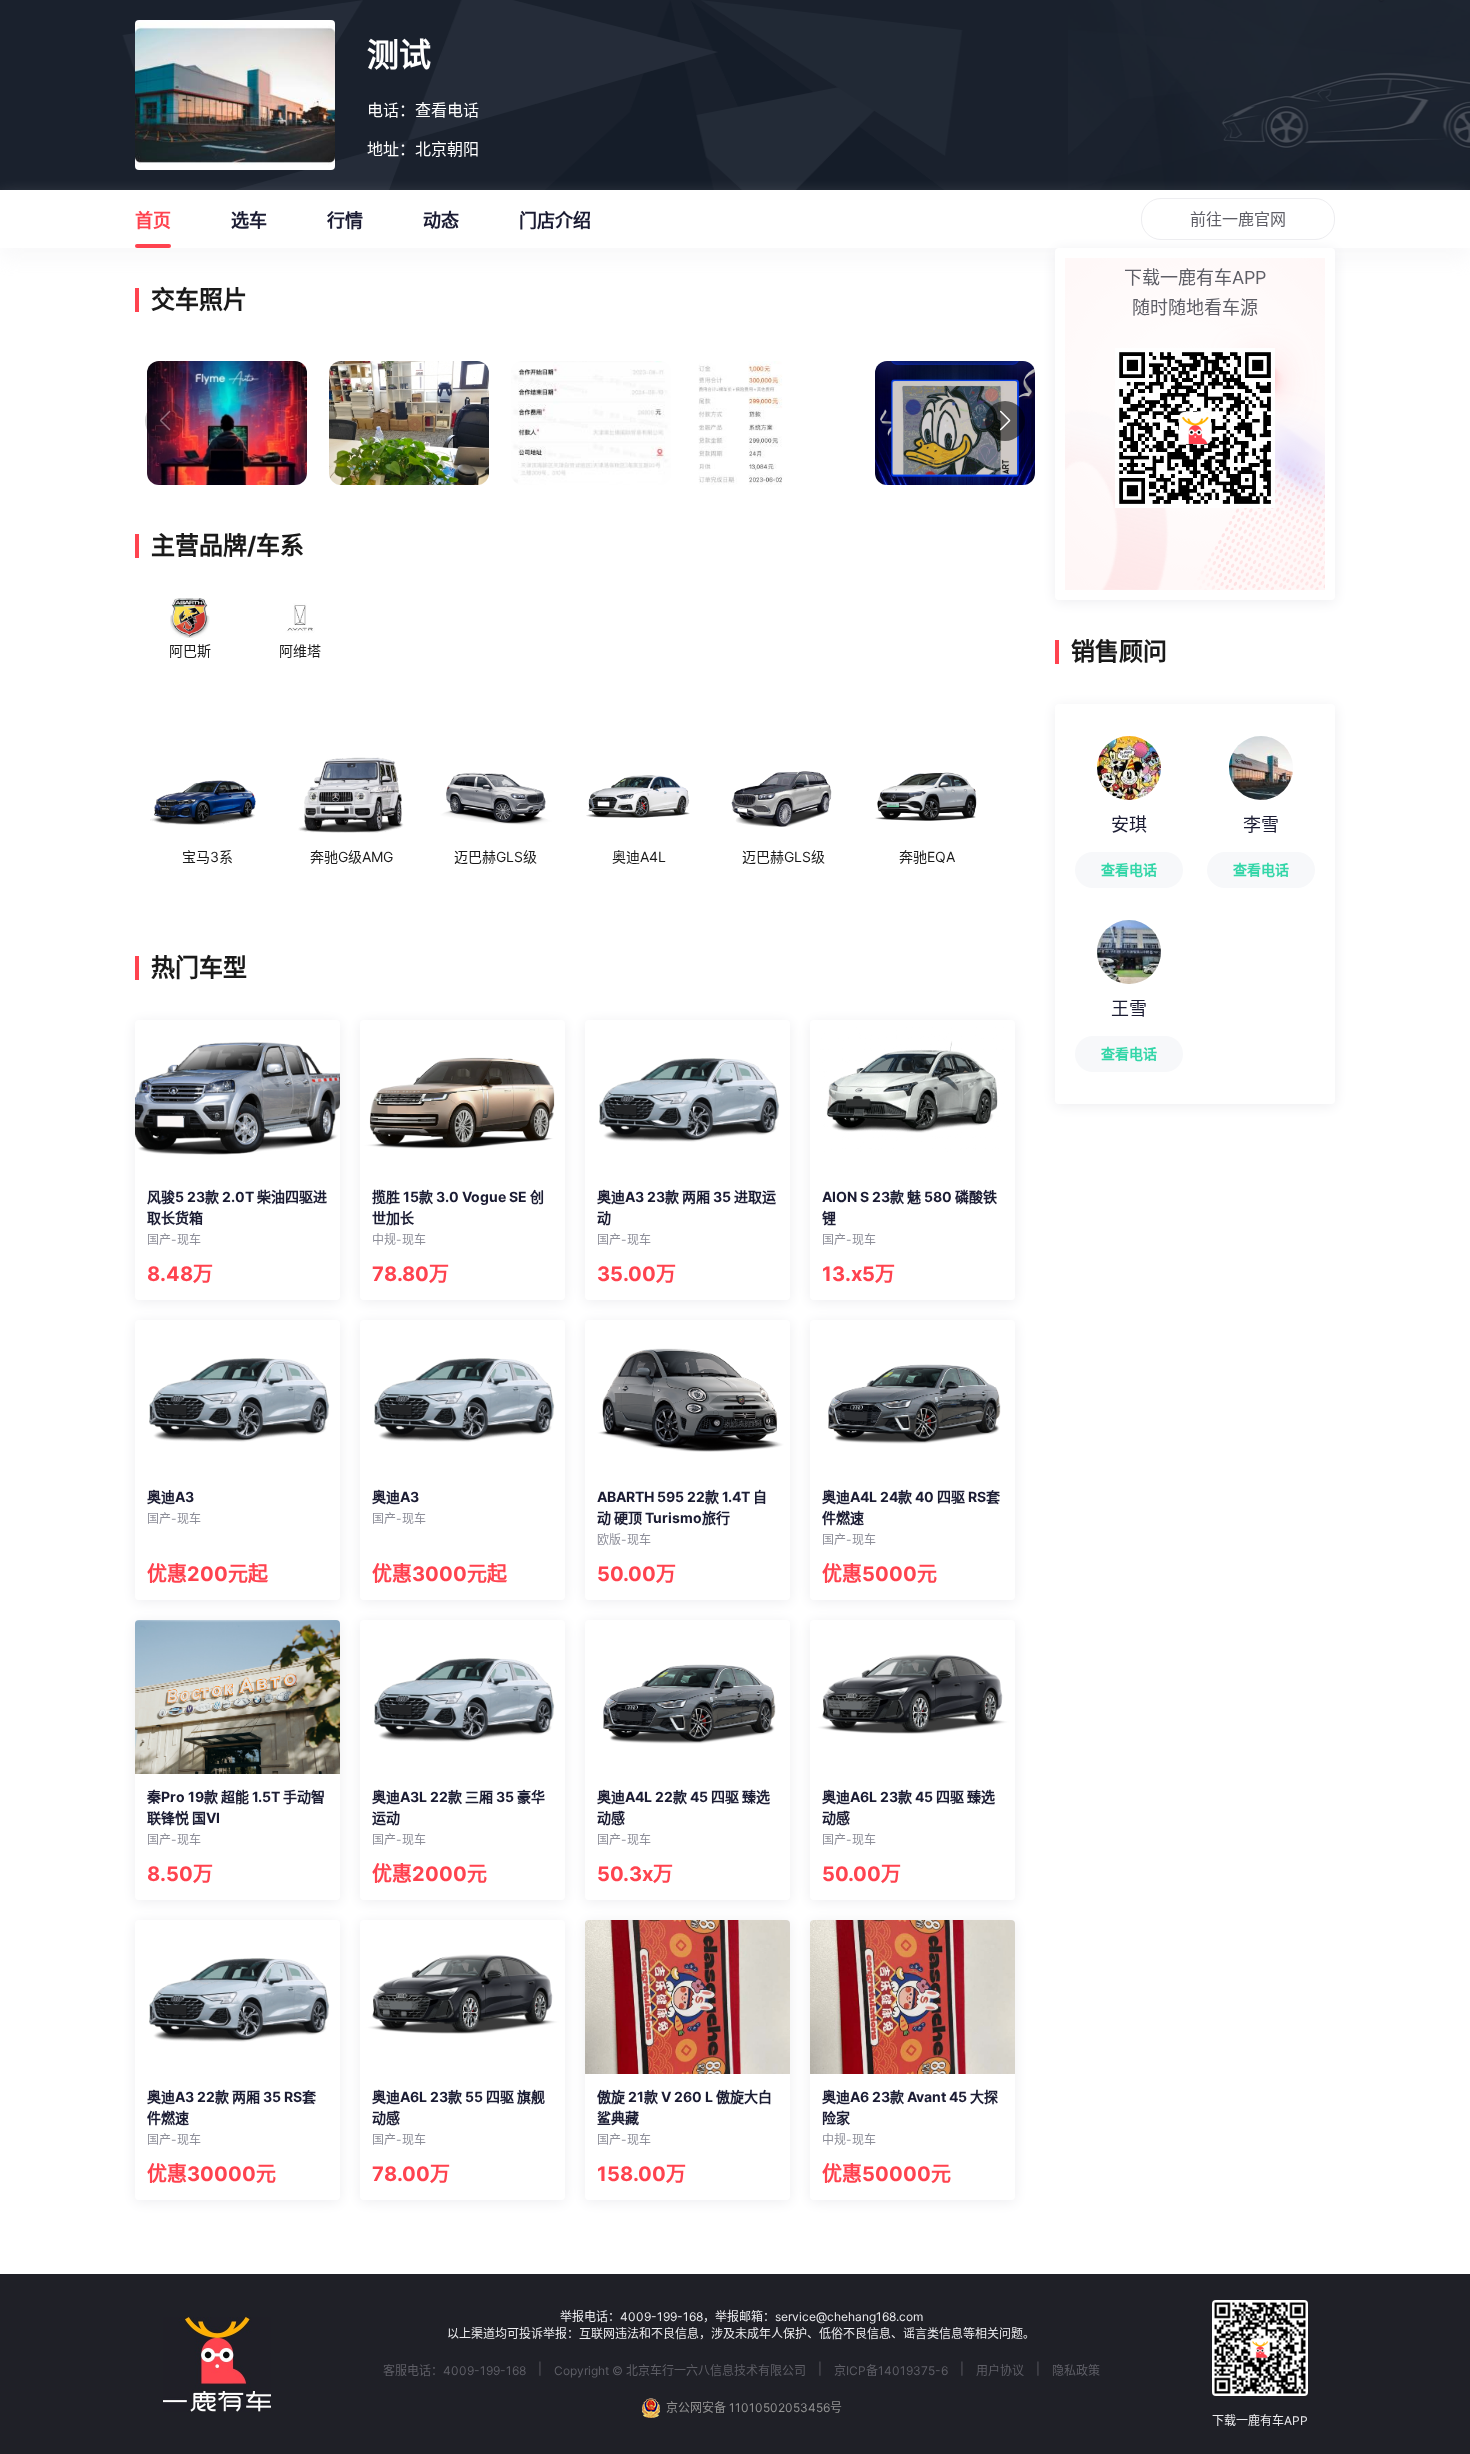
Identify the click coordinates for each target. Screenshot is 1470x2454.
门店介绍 (555, 220)
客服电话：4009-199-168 (454, 2370)
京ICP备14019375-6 (891, 2370)
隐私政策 (1076, 2370)
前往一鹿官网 (1238, 219)
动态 (441, 220)
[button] (1005, 421)
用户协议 (1000, 2370)
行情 (345, 220)
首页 (153, 220)
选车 (249, 220)
